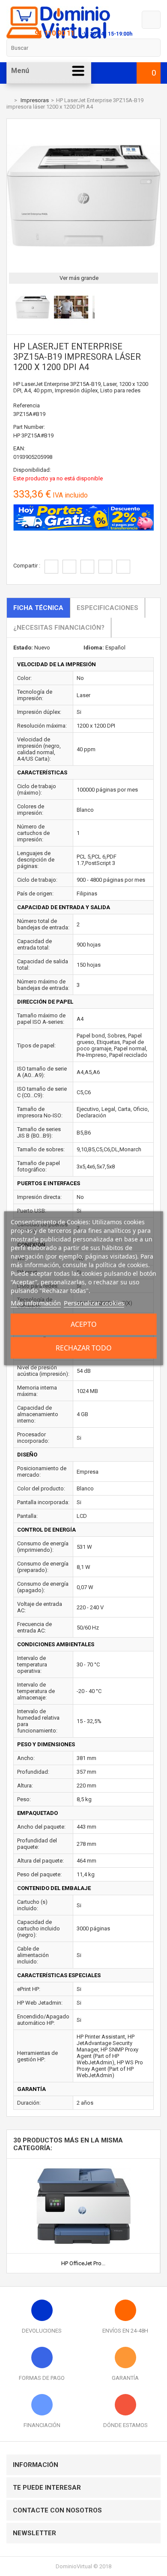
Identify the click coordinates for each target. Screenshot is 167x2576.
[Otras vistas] (11, 309)
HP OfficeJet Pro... (83, 2263)
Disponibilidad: (32, 470)
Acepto (84, 1324)
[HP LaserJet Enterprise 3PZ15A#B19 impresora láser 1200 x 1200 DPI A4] (33, 323)
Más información (36, 1303)
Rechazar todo (84, 1348)
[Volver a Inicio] (9, 100)
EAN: (19, 448)
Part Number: (29, 427)
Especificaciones (107, 608)
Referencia (27, 405)
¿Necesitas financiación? (59, 628)
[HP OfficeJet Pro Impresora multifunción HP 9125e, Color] (83, 2162)
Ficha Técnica (38, 608)
